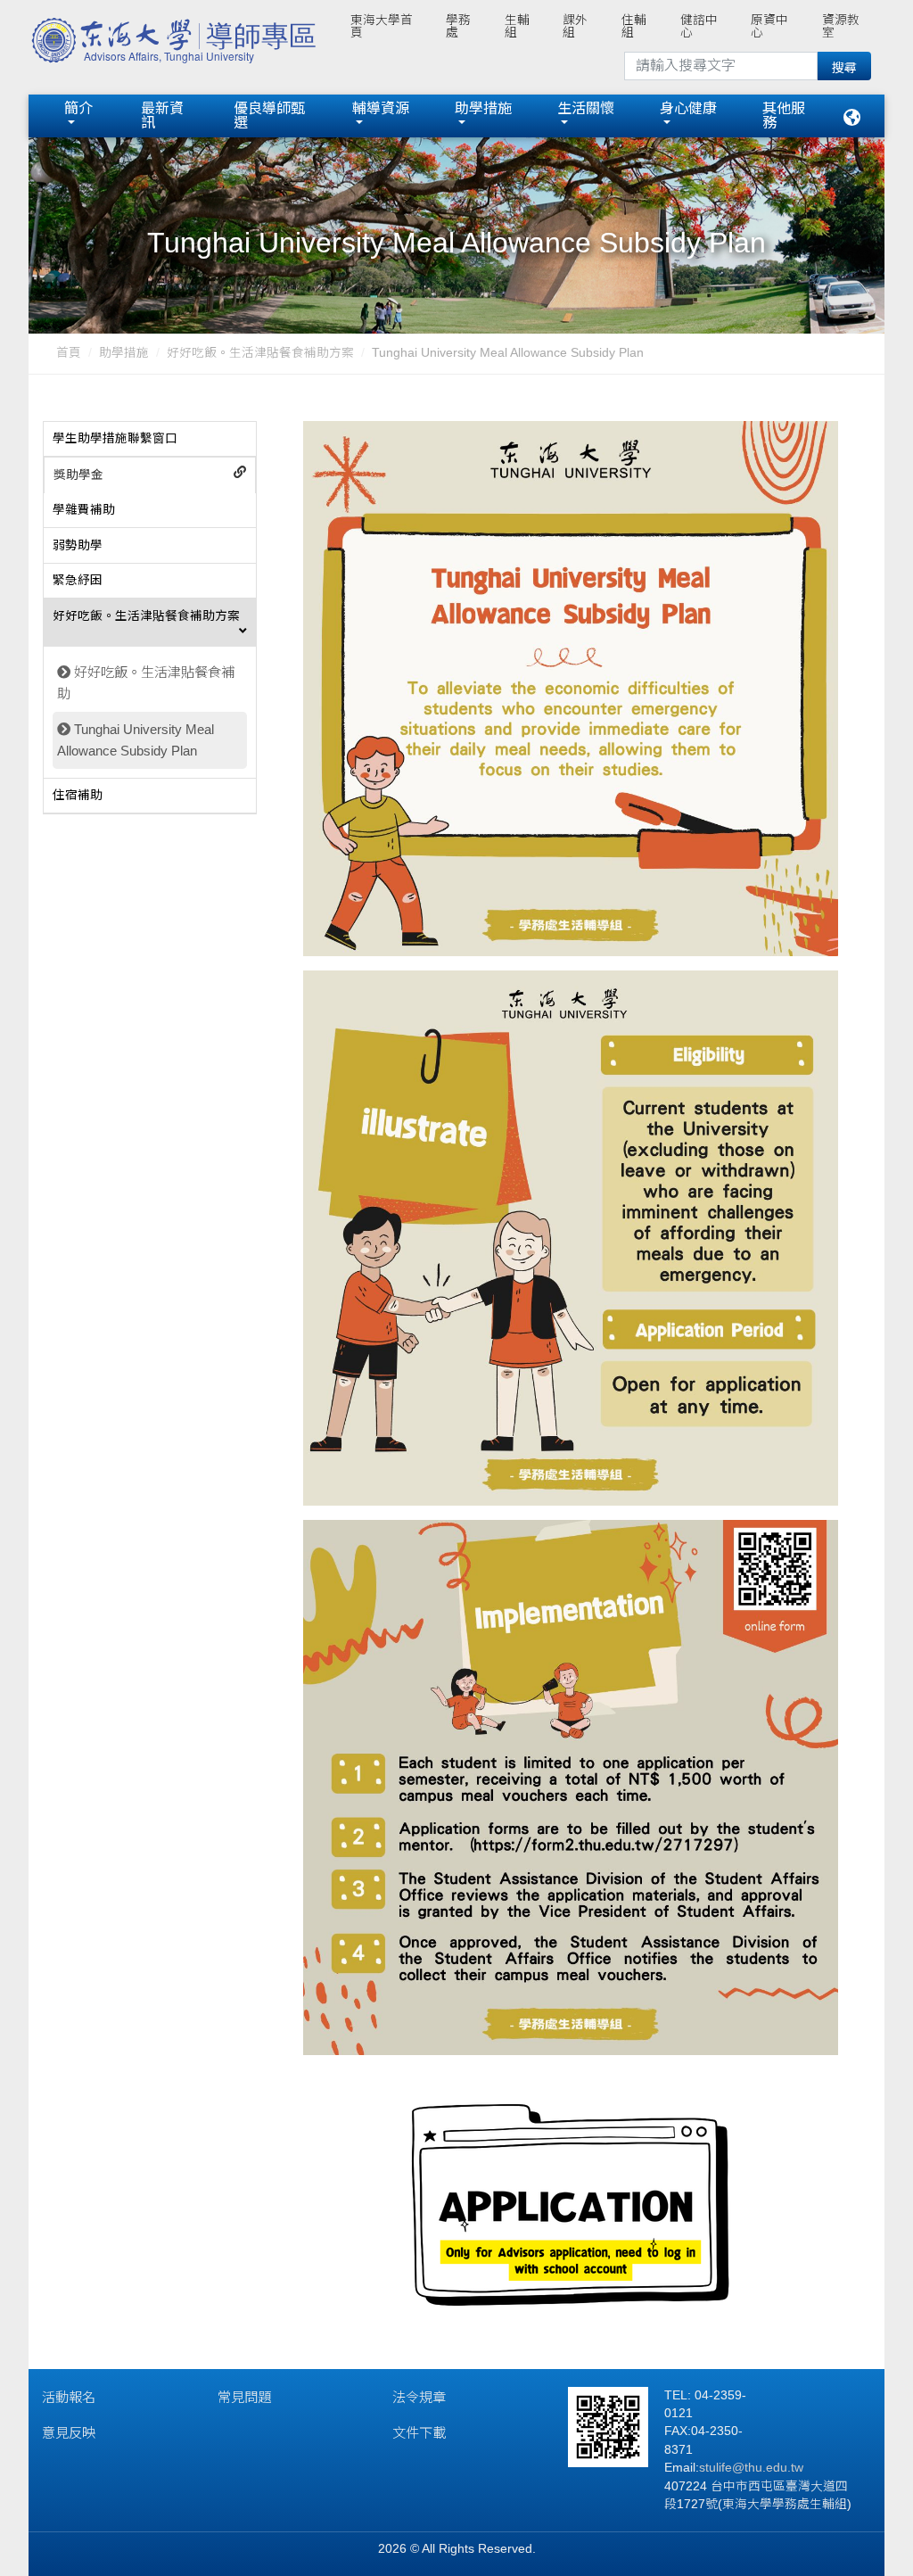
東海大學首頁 (382, 26)
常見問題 (244, 2397)
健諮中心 (699, 26)
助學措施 (483, 108)
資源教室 (841, 26)
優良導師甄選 (269, 116)
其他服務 (784, 116)
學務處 (458, 26)
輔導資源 (381, 108)
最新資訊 (162, 116)
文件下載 (419, 2433)
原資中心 (769, 26)
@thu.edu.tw (768, 2468)
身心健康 (688, 108)
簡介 (78, 108)
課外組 (575, 26)
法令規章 (419, 2397)
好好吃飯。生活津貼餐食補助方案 (260, 353)
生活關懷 (586, 108)
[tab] (150, 440)
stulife (716, 2468)
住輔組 (634, 26)
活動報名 (69, 2397)
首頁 (69, 353)
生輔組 (517, 26)
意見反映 (69, 2433)
